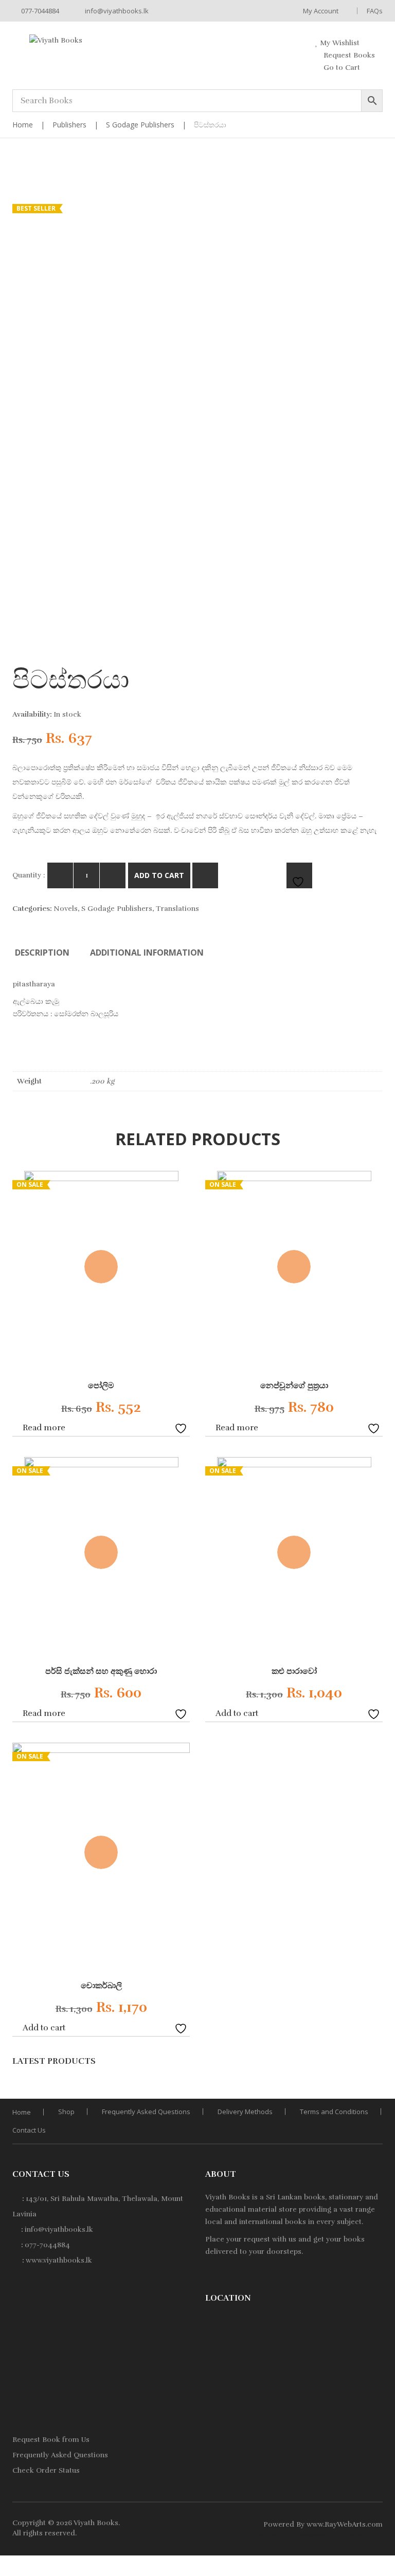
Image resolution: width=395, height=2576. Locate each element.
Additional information (147, 953)
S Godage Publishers (140, 125)
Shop (66, 2112)
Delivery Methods (245, 2112)
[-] (60, 875)
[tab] (42, 953)
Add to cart (159, 875)
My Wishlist (339, 43)
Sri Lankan (284, 2197)
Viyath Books (96, 2523)
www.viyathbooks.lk (59, 2260)
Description (42, 953)
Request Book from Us (51, 2440)
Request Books (348, 55)
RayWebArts (345, 2524)
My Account (321, 11)
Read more (44, 1428)
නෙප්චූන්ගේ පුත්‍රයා (294, 1386)
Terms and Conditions (334, 2112)
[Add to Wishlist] (182, 1427)
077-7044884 (39, 11)
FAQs (375, 11)
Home (23, 125)
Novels (66, 909)
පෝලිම (101, 1386)
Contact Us (29, 2130)
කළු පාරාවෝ (294, 1671)
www (315, 2524)
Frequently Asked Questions (146, 2112)
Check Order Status (46, 2470)
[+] (113, 875)
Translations (177, 909)
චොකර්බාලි (101, 1986)
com (375, 2524)
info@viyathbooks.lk (116, 11)
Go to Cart (341, 68)
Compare (205, 875)
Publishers (69, 125)
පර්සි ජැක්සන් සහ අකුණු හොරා (101, 1671)
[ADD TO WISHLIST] (299, 875)
